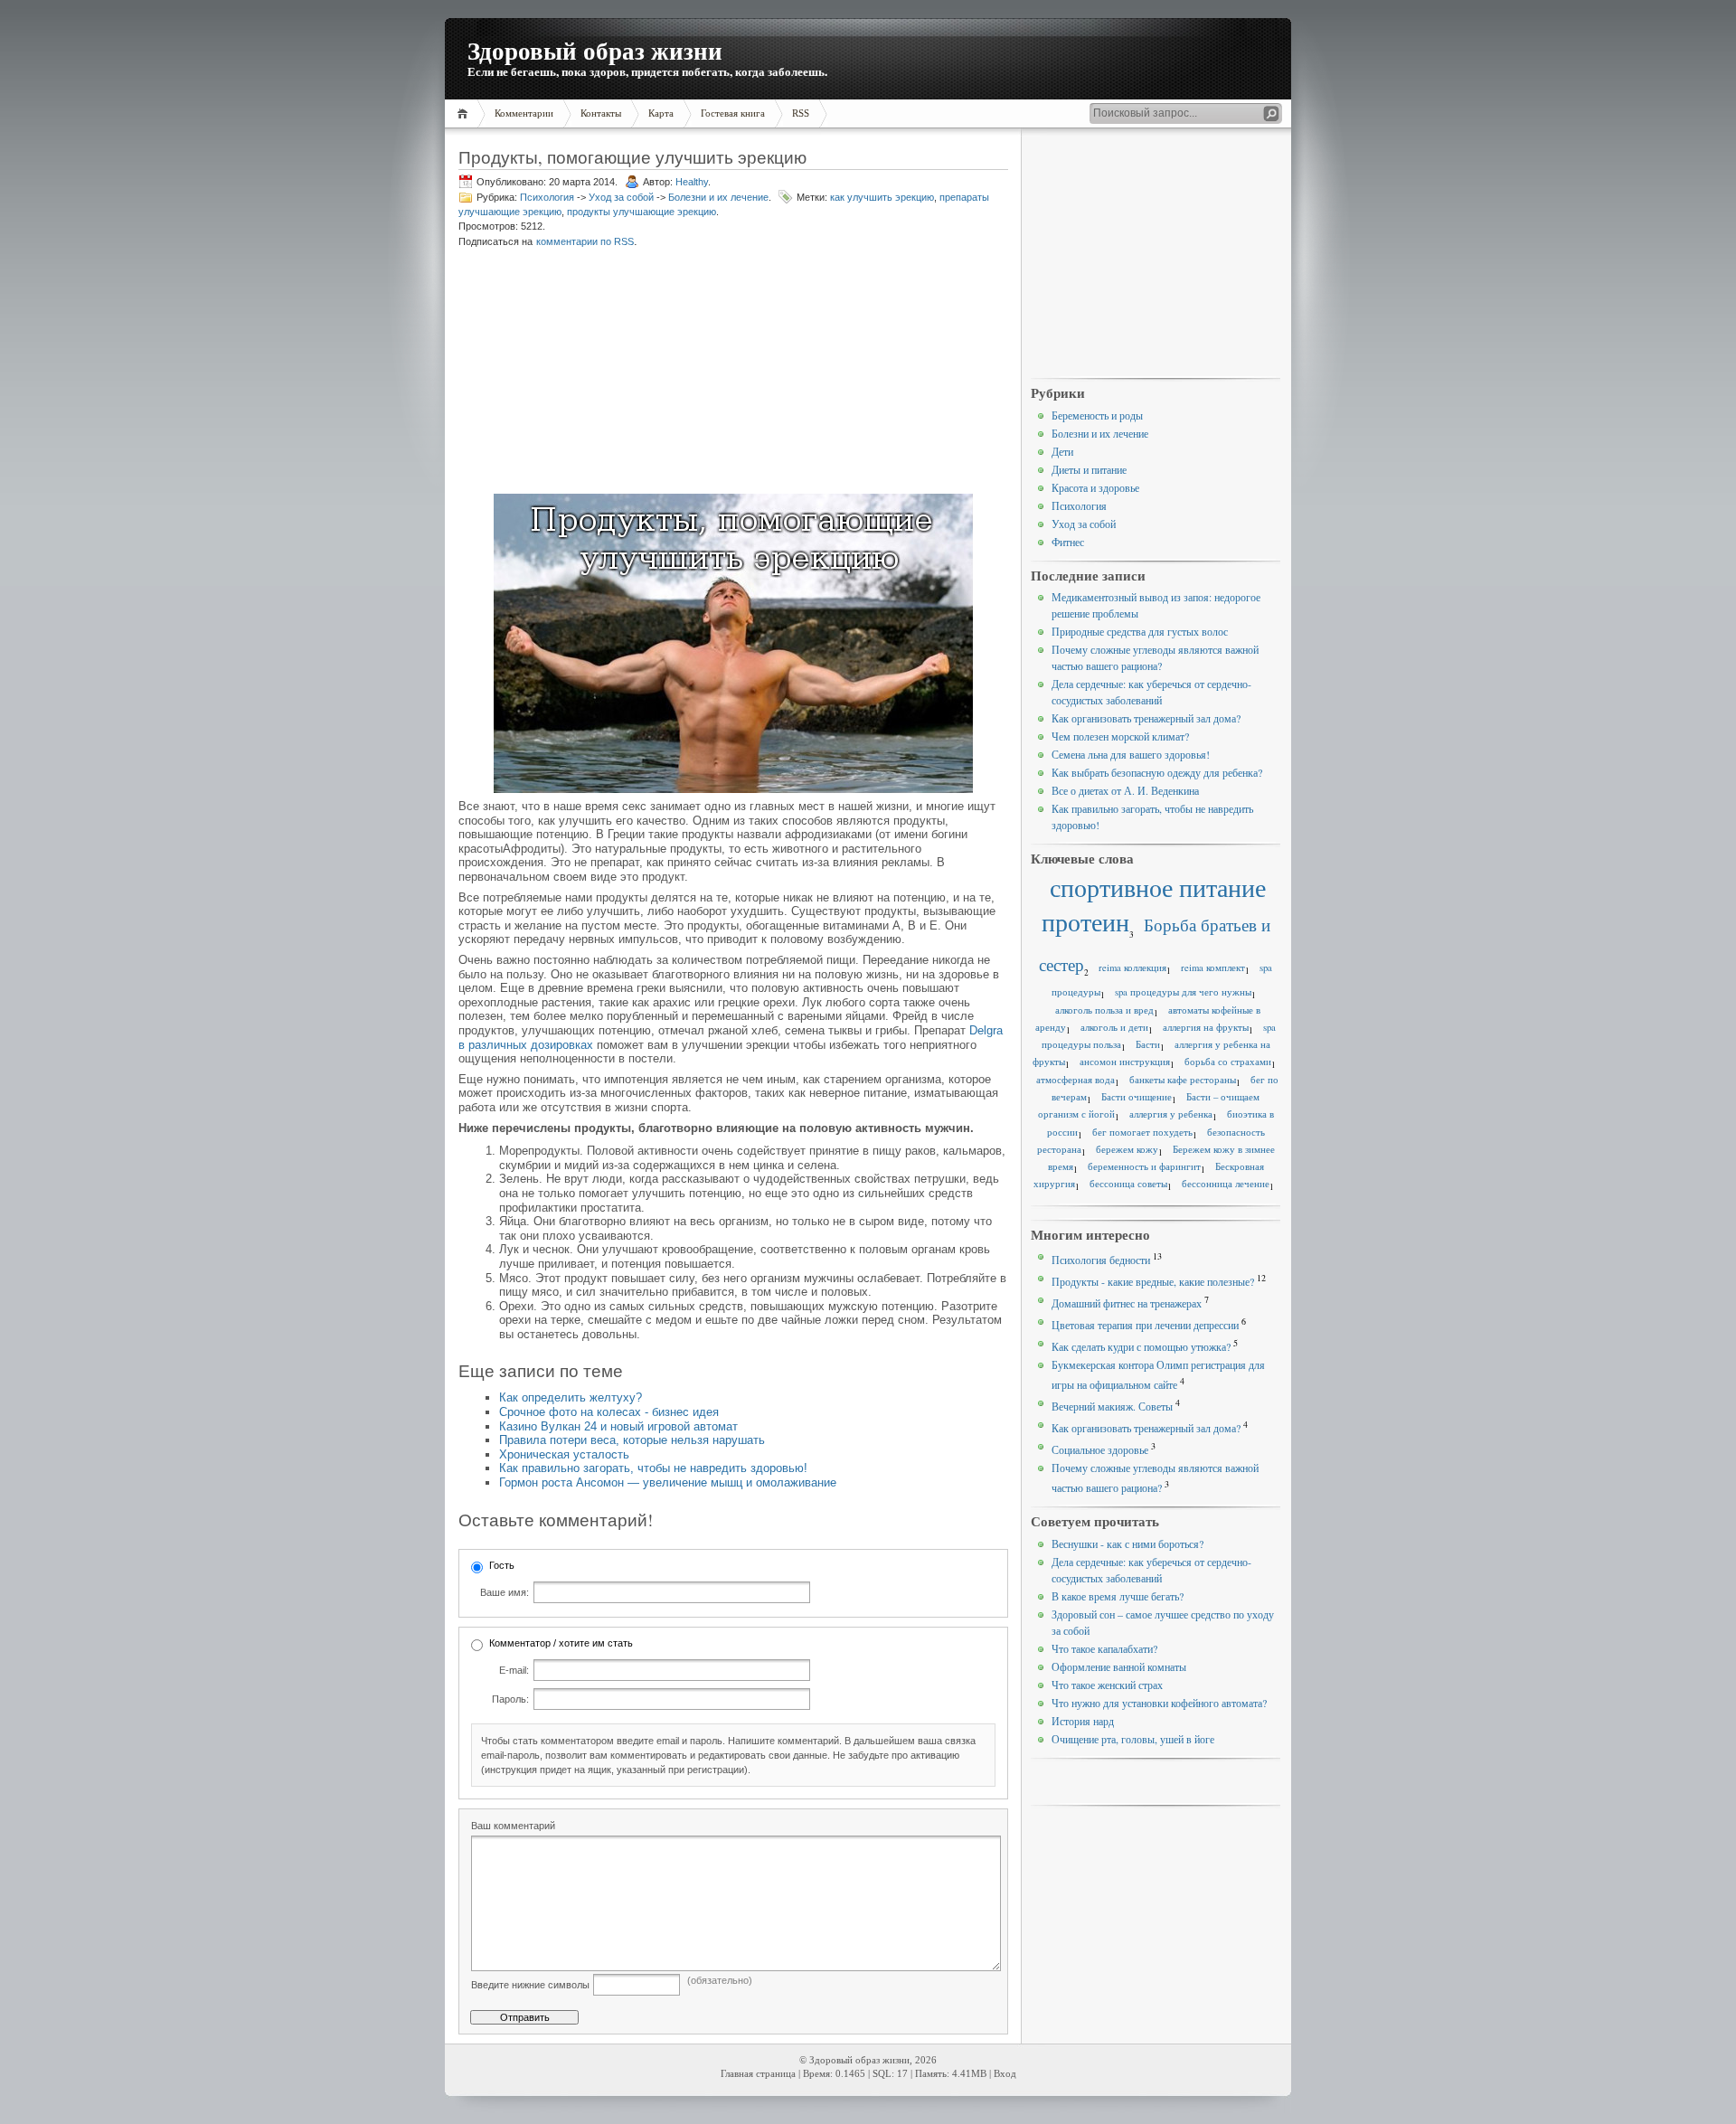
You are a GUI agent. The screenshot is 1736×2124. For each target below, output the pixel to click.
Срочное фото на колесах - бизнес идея (609, 1412)
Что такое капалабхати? (1104, 1648)
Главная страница (758, 2074)
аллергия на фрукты (1206, 1027)
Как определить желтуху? (571, 1397)
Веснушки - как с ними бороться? (1127, 1543)
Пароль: (510, 1699)
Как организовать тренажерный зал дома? (1146, 718)
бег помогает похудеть (1142, 1132)
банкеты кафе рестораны (1183, 1080)
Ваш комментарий (513, 1826)
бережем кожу (1127, 1149)
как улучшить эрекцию (882, 197)
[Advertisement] (596, 373)
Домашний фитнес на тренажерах (1127, 1303)
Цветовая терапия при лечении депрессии (1145, 1325)
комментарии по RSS (585, 241)
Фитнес (1068, 542)
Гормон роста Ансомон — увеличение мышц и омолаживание (668, 1482)
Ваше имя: (505, 1592)
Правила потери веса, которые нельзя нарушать (632, 1440)
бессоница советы (1128, 1184)
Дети (1062, 451)
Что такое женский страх (1107, 1685)
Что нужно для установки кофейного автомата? (1159, 1703)
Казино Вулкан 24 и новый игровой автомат (618, 1426)
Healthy (692, 182)
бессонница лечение (1226, 1184)
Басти (1148, 1044)
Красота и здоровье (1095, 487)
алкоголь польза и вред (1104, 1010)
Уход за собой (621, 197)
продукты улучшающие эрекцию (642, 212)
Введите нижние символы (530, 1985)
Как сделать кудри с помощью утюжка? (1141, 1346)
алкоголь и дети (1114, 1027)
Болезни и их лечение (718, 197)
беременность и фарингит (1144, 1166)
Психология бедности (1101, 1260)
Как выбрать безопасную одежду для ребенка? (1157, 772)
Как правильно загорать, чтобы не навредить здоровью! (653, 1468)
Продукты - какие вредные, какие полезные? (1153, 1281)
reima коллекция (1132, 968)
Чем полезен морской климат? (1120, 736)
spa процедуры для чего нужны (1183, 992)
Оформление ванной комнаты (1119, 1666)
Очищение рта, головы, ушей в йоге (1133, 1739)
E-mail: (514, 1670)
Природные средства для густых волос (1140, 631)
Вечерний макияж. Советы (1112, 1406)
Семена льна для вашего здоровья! (1131, 754)
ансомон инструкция (1125, 1062)
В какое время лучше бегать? (1118, 1596)
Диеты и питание (1089, 469)
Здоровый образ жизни (595, 50)
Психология (547, 197)
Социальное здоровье (1100, 1449)
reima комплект (1213, 968)
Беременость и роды (1097, 415)
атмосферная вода (1076, 1080)
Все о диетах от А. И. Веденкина (1125, 790)
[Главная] (465, 113)
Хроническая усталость (564, 1454)
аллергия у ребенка (1171, 1114)
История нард (1083, 1721)
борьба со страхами (1228, 1062)
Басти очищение (1137, 1097)
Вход (1005, 2074)
